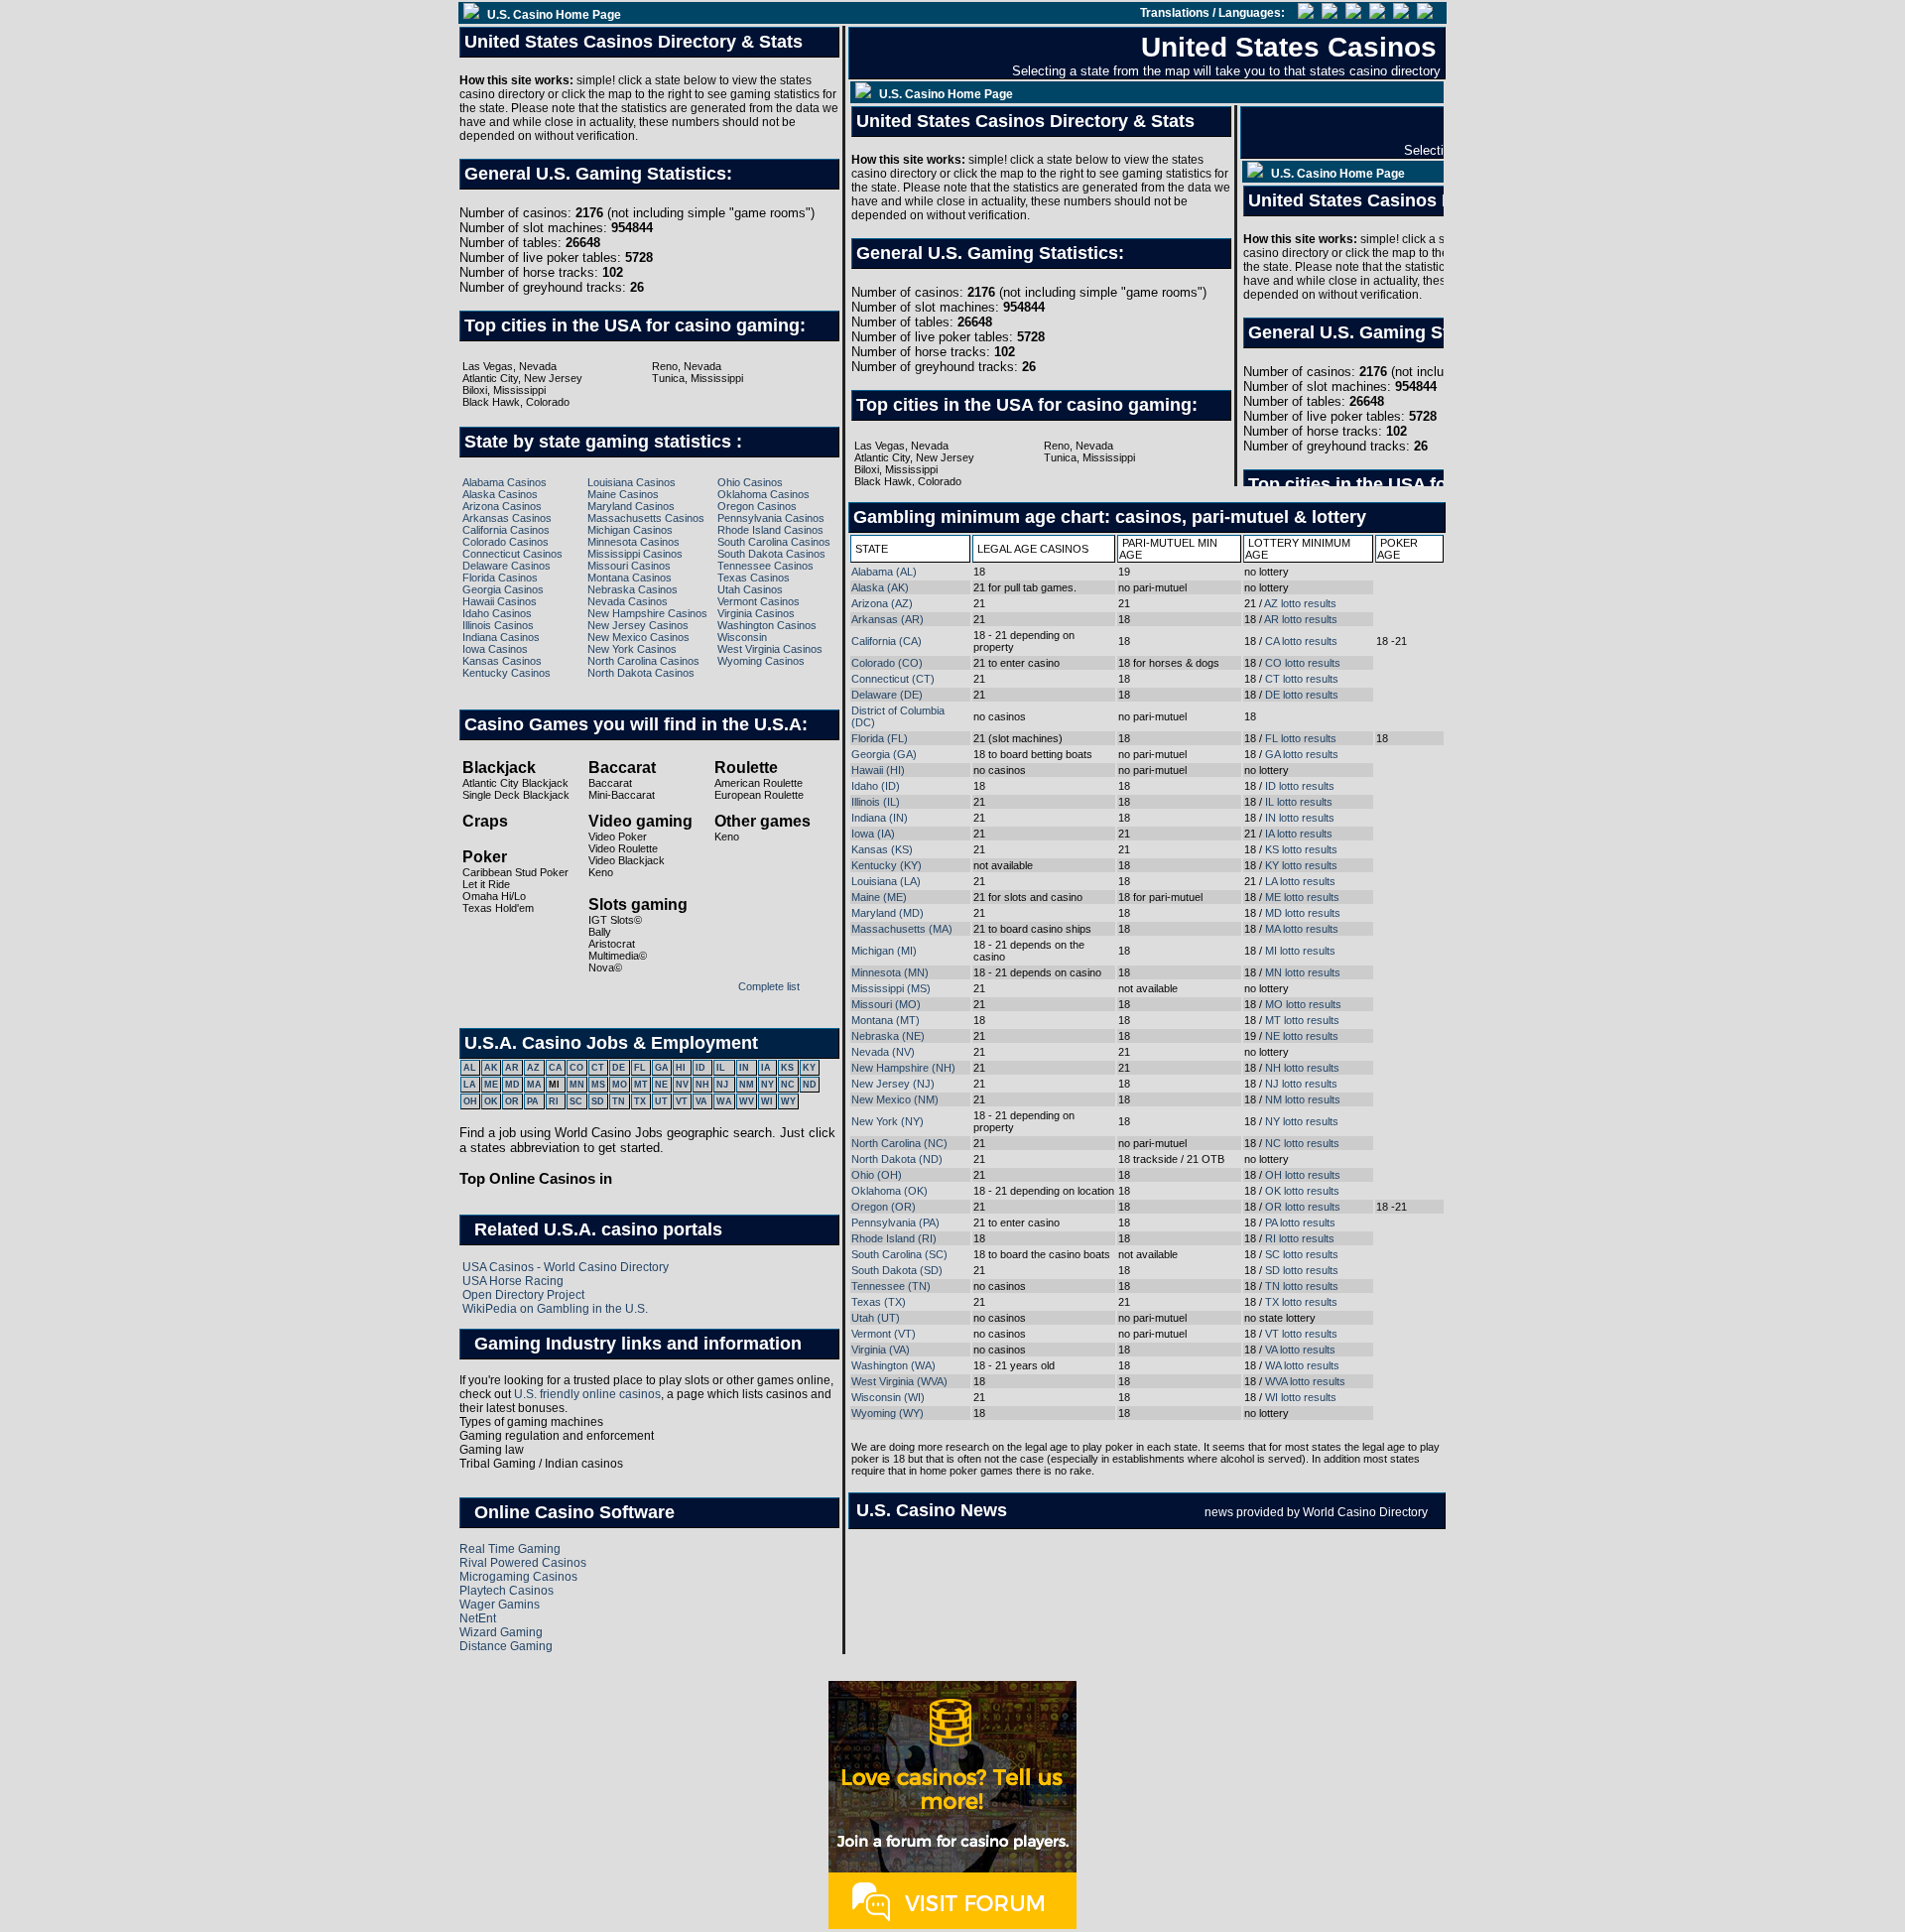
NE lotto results (1302, 1036)
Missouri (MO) (886, 1004)
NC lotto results (1302, 1143)
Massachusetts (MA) (902, 929)
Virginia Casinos (756, 613)
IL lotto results (1299, 802)
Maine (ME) (879, 897)
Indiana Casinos (501, 637)
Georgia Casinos (503, 589)
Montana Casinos (630, 578)
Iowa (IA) (873, 834)
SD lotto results (1302, 1270)
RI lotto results (1300, 1238)
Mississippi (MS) (891, 988)
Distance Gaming (506, 1646)
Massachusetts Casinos (646, 518)
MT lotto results (1302, 1020)
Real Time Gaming (510, 1549)
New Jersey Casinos (638, 625)
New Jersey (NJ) (893, 1084)
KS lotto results (1301, 849)
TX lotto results (1301, 1302)
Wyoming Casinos (761, 661)
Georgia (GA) (884, 754)
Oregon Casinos (757, 506)
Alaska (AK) (880, 587)
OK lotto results (1302, 1191)
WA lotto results (1302, 1365)
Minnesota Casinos (634, 542)
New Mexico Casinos (638, 637)
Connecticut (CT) (893, 679)
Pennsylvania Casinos (771, 518)
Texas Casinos (754, 578)
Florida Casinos (500, 578)
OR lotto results (1303, 1207)
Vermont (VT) (884, 1334)
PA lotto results (1300, 1223)
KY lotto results (1301, 865)
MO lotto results (1303, 1004)
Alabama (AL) (884, 572)
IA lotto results (1299, 834)
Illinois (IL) (876, 802)
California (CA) (887, 641)
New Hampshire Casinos (647, 613)
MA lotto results (1302, 929)
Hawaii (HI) (878, 770)
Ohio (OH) (877, 1175)
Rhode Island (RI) (894, 1238)
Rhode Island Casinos (770, 530)
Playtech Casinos (507, 1591)
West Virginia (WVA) (899, 1381)
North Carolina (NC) (899, 1143)
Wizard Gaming (501, 1632)
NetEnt (478, 1618)
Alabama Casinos (505, 482)
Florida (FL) (880, 738)
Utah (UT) (876, 1318)
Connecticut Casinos (512, 554)
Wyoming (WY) (888, 1413)
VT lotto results (1301, 1334)
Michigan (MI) (884, 951)
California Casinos (506, 530)
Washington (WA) (893, 1365)
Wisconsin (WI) (888, 1397)
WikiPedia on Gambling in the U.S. (555, 1309)
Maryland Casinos (631, 506)
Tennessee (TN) (891, 1286)
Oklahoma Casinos (763, 494)
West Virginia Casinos (770, 649)
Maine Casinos (623, 494)
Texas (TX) (879, 1302)
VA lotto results (1300, 1350)
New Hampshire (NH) (903, 1068)
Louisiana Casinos (632, 482)
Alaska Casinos (500, 494)
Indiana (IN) (880, 818)
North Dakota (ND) (897, 1159)
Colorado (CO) (887, 663)
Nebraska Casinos (633, 589)
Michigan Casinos (630, 530)
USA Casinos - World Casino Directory (566, 1267)
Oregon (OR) (884, 1207)
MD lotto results (1303, 913)
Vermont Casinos (759, 601)
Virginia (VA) (881, 1350)
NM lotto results (1303, 1099)
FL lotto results (1301, 738)
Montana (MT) (886, 1020)
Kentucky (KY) (887, 865)
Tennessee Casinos (765, 566)
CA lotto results (1301, 641)
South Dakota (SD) (897, 1270)
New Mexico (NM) (895, 1099)
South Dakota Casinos (771, 554)
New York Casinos (632, 649)
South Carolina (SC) (899, 1254)
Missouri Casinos (629, 566)
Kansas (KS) (882, 849)
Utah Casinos (750, 589)
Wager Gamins (500, 1605)
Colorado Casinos (506, 542)
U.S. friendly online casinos (587, 1394)
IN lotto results (1300, 818)
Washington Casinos (767, 625)
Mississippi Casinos (635, 554)
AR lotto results (1301, 619)
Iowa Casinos (495, 649)
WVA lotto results (1305, 1381)
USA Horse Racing (513, 1281)
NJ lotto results (1301, 1084)
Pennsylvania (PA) (895, 1223)
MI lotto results (1300, 951)
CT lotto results (1302, 679)
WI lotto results (1301, 1397)
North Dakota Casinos (641, 673)
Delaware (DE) (887, 695)
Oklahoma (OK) (889, 1191)
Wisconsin (742, 637)
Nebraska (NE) (888, 1036)
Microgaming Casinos (518, 1577)
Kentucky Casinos (507, 673)
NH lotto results (1302, 1068)
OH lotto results (1303, 1175)
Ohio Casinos (750, 482)
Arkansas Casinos (507, 518)
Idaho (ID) (876, 786)
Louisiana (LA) (886, 881)
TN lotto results (1302, 1286)
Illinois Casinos (498, 625)
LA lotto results (1300, 881)
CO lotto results (1303, 663)
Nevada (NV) (883, 1052)
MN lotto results (1303, 972)
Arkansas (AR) (888, 619)
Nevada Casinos (628, 601)
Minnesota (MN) (890, 972)
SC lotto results (1302, 1254)
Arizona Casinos (502, 506)
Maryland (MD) (888, 913)
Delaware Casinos (507, 566)
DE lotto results (1302, 695)
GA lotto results (1302, 754)
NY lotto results (1302, 1121)
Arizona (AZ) (882, 603)
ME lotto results (1302, 897)
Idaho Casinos (497, 613)
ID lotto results (1300, 786)
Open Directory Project (523, 1295)
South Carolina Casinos (774, 542)
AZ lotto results (1300, 603)
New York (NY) (888, 1121)
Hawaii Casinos (500, 601)
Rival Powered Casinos (523, 1563)
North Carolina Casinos (643, 661)
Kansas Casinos (502, 661)
